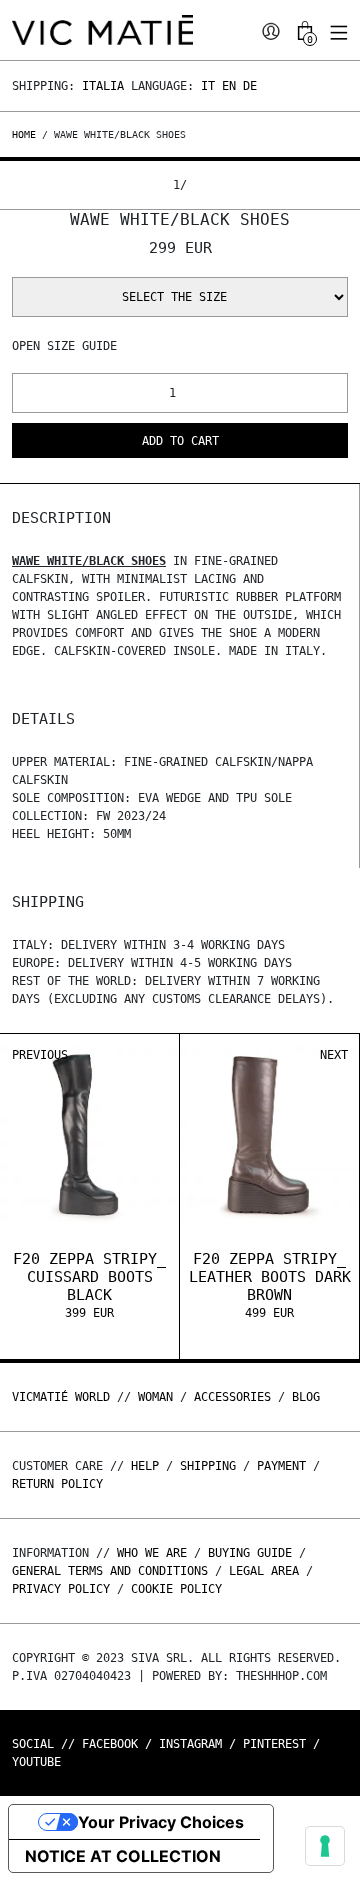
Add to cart (180, 441)
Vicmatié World (61, 1397)
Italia (103, 86)
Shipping (208, 1466)
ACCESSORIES (232, 1397)
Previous (40, 1055)
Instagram (190, 1744)
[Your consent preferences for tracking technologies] (325, 1846)
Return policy (57, 1484)
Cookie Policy (176, 1589)
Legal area (264, 1571)
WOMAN (155, 1397)
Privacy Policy (61, 1589)
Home (27, 134)
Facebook (110, 1744)
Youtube (36, 1762)
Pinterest (274, 1744)
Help (145, 1466)
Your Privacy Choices (161, 1822)
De (250, 86)
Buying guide (250, 1553)
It (208, 86)
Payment (281, 1466)
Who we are (152, 1553)
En (229, 86)
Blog (306, 1397)
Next (334, 1055)
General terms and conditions (110, 1571)
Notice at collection (123, 1856)
